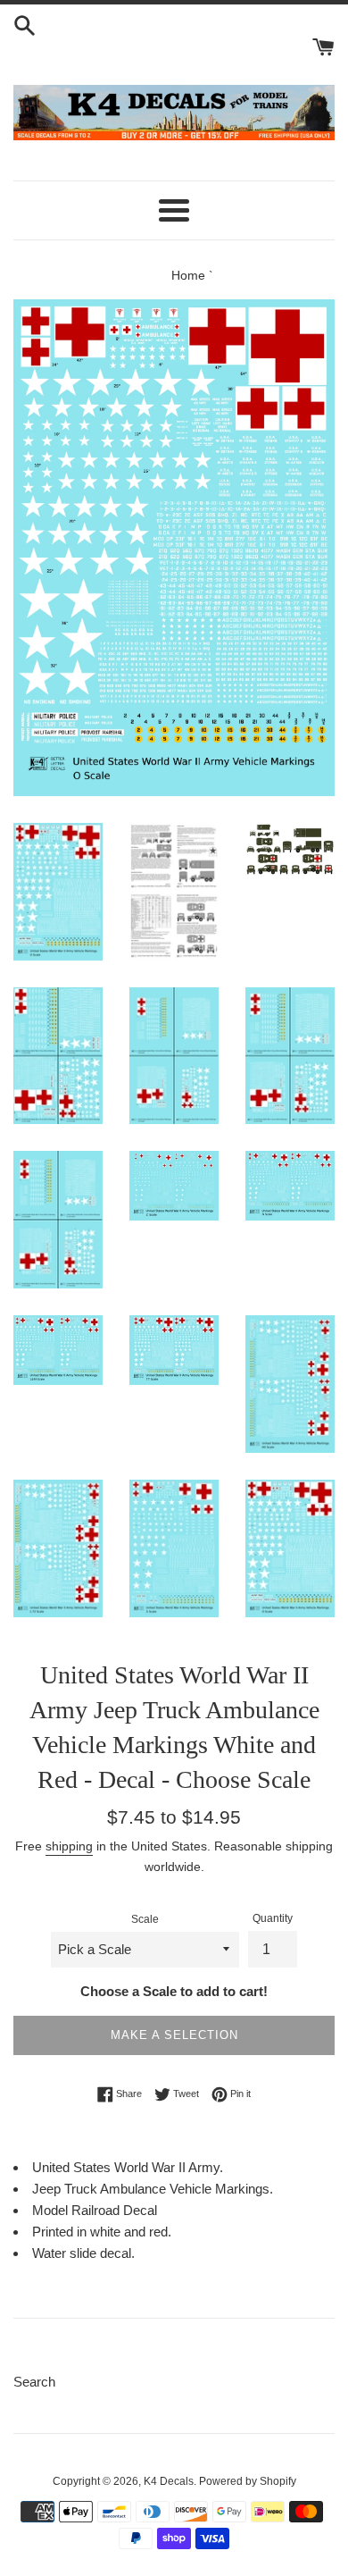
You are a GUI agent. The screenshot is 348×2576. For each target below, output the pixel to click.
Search (34, 2382)
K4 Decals (169, 2481)
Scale (145, 1919)
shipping (69, 1846)
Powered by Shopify (248, 2481)
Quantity (273, 1918)
